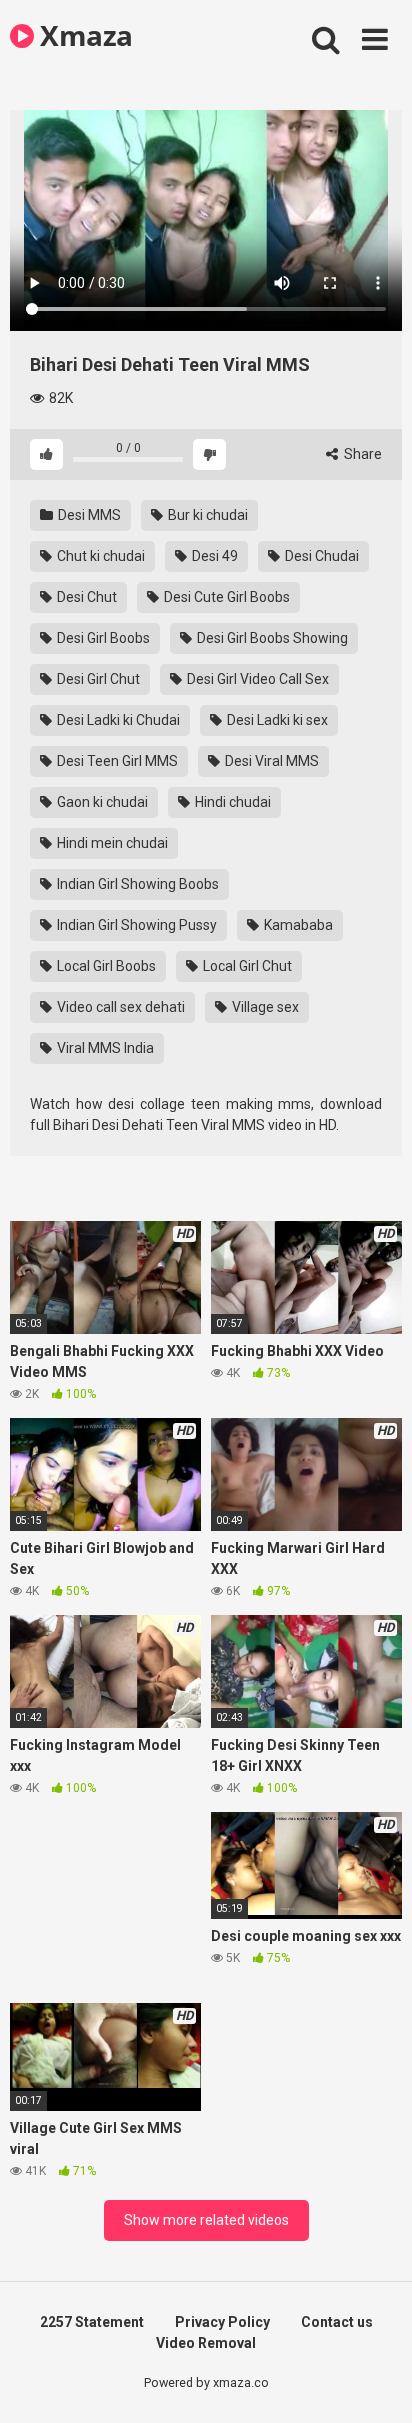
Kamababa (297, 925)
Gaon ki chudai (101, 802)
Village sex (264, 1007)
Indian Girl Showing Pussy (135, 925)
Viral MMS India (104, 1048)
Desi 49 (213, 556)
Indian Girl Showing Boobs (136, 884)
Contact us (337, 2322)
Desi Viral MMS (270, 761)
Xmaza (83, 35)
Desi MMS (88, 515)
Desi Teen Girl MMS (116, 761)
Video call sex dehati (119, 1007)
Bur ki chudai (206, 515)
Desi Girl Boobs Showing (271, 638)
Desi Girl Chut (97, 679)
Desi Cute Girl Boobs (225, 597)
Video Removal (206, 2343)
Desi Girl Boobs (102, 638)
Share (361, 454)
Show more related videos (206, 2220)
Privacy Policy (222, 2322)
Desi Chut (85, 597)
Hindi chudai (231, 802)
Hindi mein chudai (111, 843)
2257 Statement (92, 2322)
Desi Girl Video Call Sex (256, 679)
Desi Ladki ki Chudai (117, 720)
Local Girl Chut (246, 966)
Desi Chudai (320, 556)
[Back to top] (375, 2382)
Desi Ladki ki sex (276, 720)
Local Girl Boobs (105, 966)
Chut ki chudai (99, 556)
